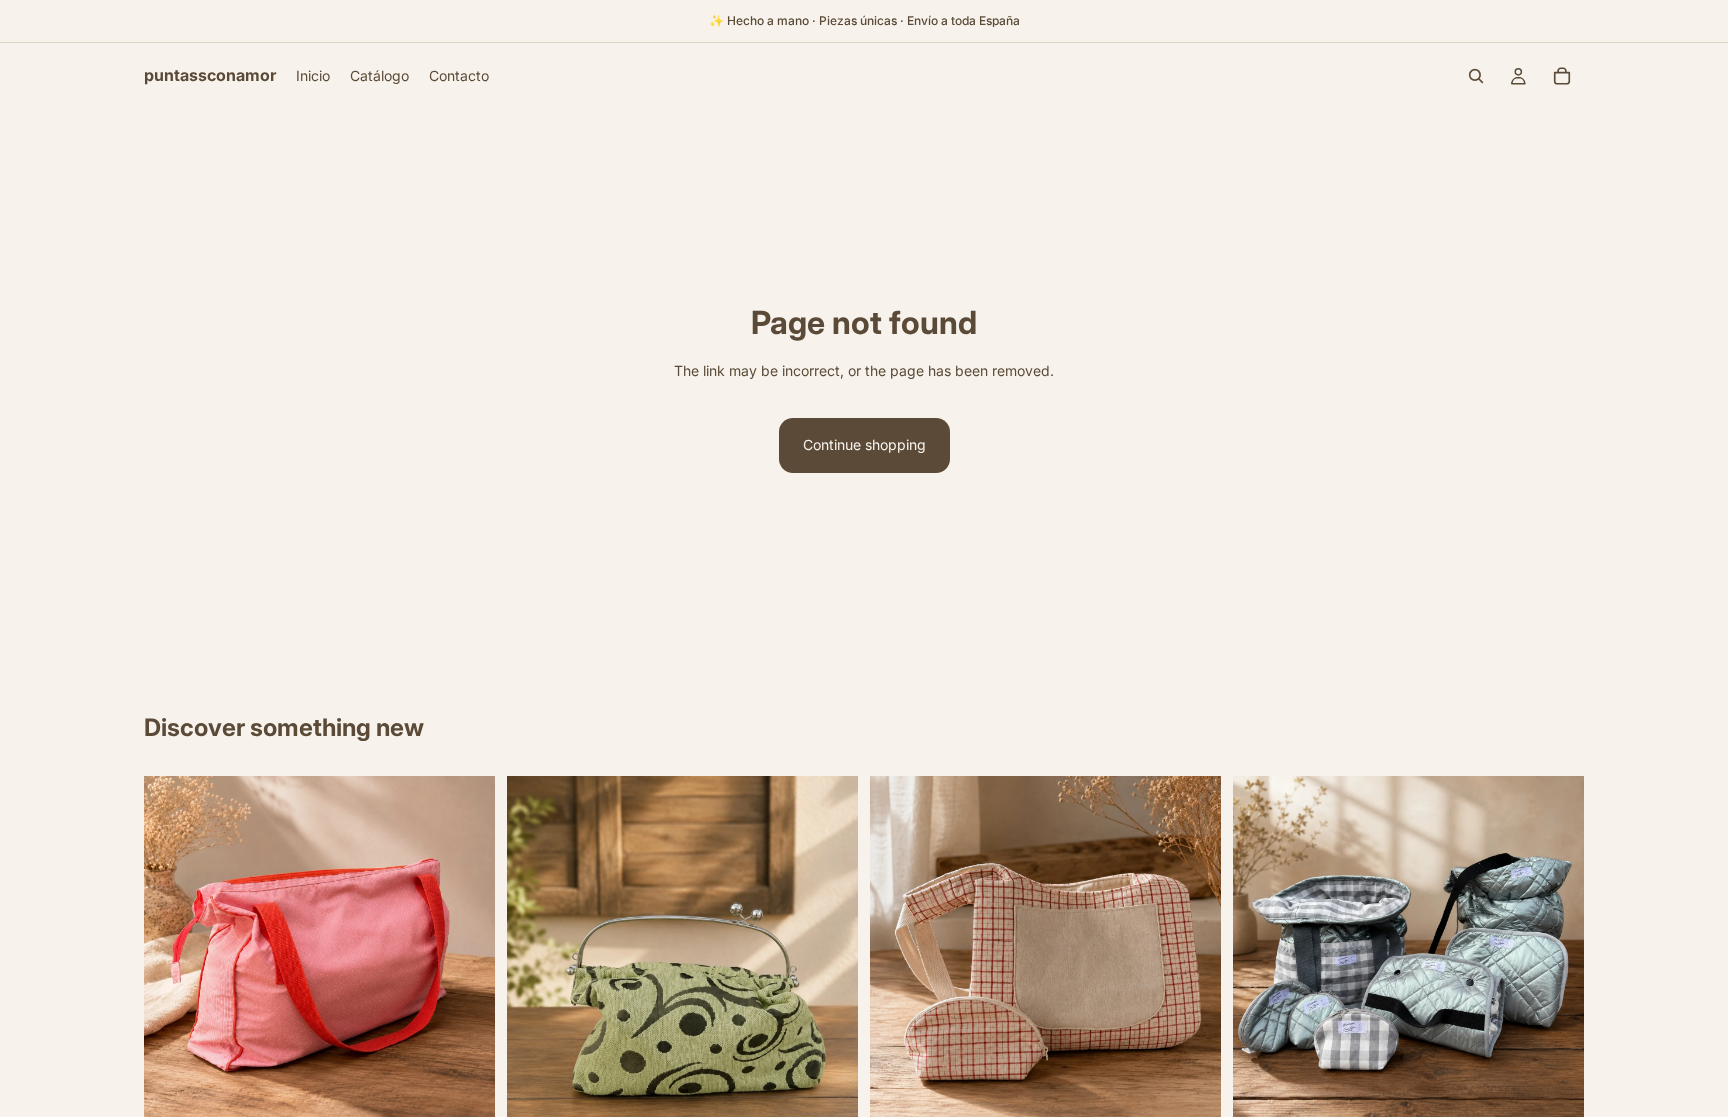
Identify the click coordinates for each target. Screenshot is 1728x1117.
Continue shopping (864, 444)
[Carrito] (1562, 76)
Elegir (481, 1095)
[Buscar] (1476, 76)
